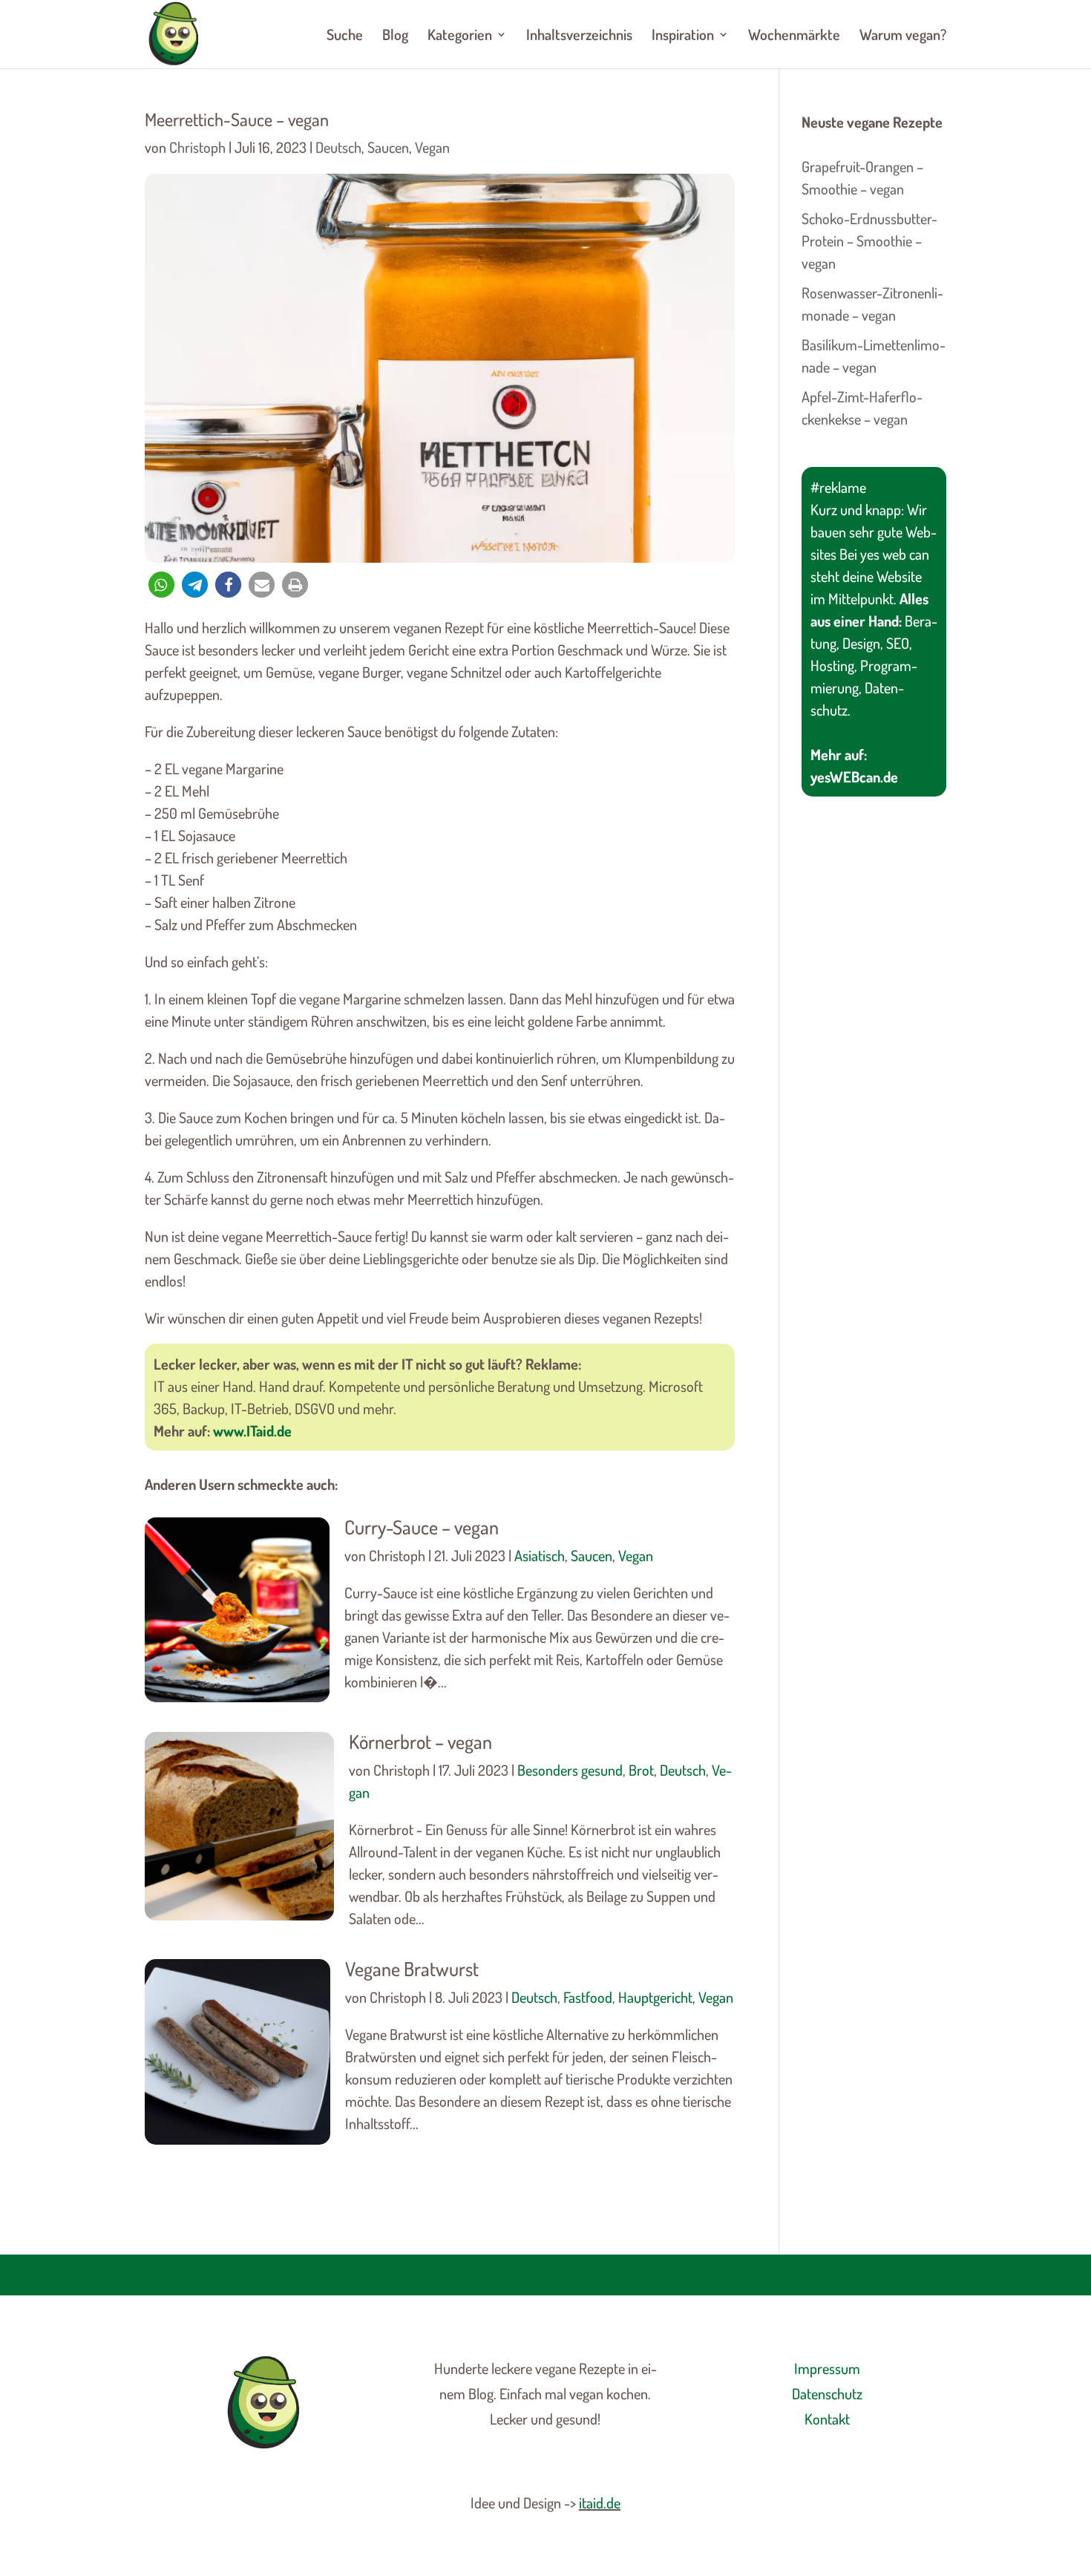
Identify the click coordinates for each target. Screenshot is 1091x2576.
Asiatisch (540, 1555)
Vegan (432, 147)
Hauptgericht (655, 1997)
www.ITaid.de (252, 1431)
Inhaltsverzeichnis (579, 36)
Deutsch (338, 147)
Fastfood (588, 1997)
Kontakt (827, 2419)
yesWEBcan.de (854, 777)
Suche (345, 36)
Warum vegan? (903, 36)
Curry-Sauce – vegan (422, 1527)
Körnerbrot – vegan (420, 1741)
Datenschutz (827, 2393)
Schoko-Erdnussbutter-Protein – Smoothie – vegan (869, 241)
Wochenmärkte (794, 36)
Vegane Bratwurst (412, 1968)
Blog (395, 36)
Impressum (827, 2368)
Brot (641, 1770)
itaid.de (600, 2503)
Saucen (388, 147)
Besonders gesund (570, 1770)
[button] (161, 585)
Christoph (197, 147)
